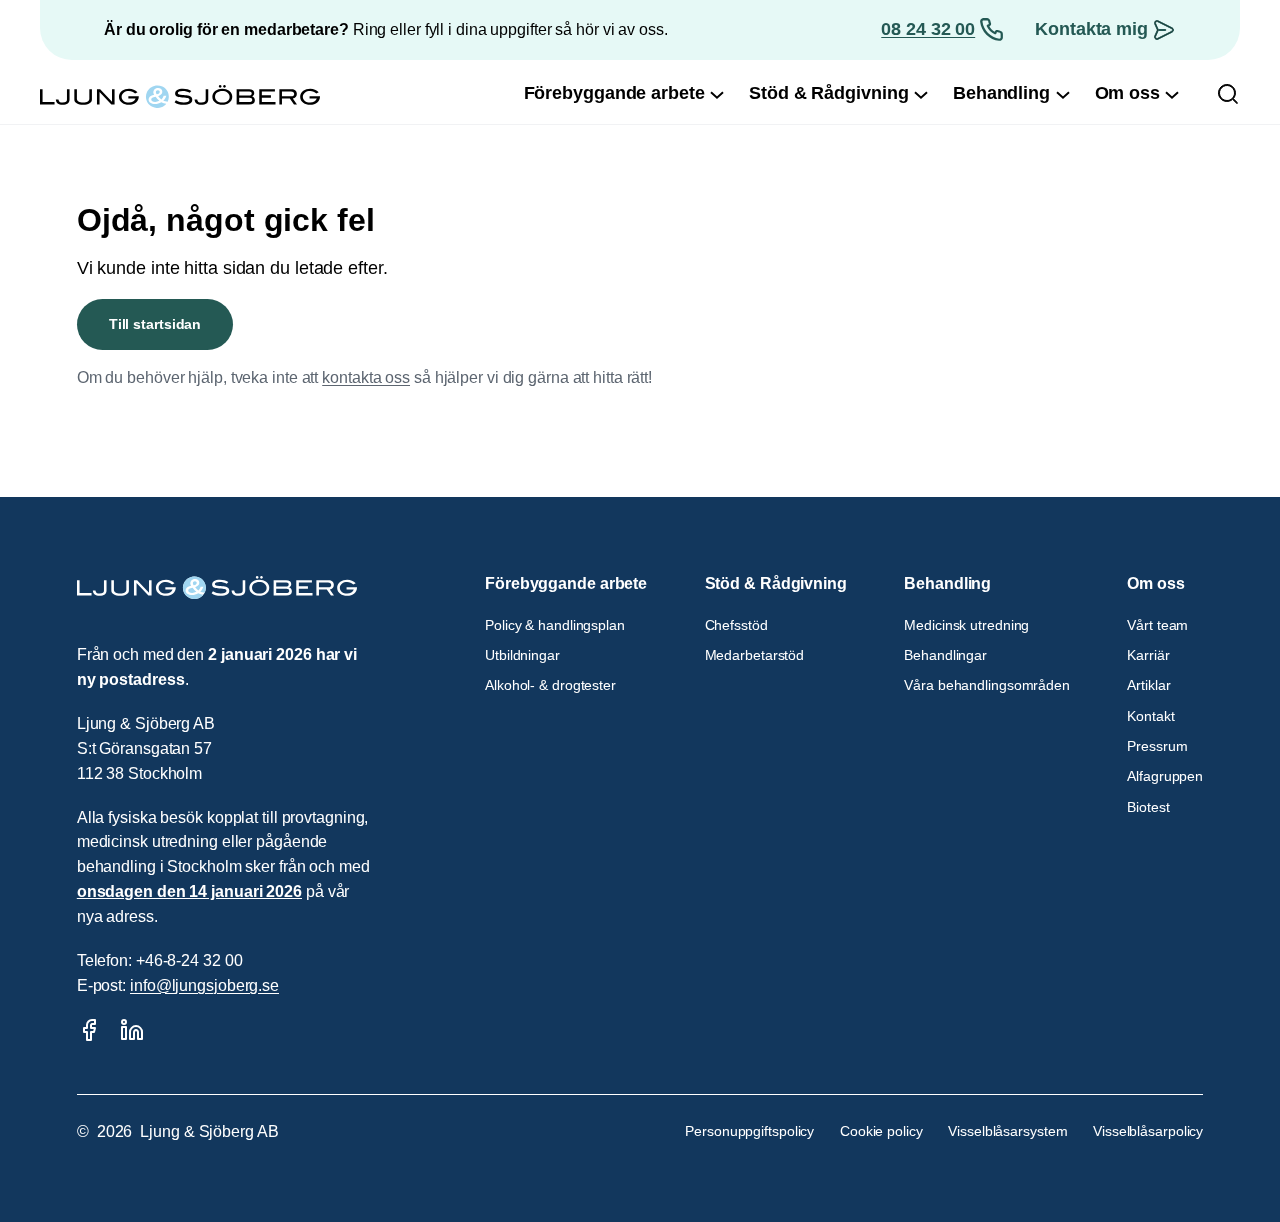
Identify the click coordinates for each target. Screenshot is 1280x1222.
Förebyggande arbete (566, 583)
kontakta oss (366, 377)
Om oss (1155, 583)
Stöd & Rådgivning (776, 583)
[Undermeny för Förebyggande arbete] (717, 94)
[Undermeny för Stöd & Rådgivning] (921, 94)
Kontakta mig (1091, 29)
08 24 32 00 (928, 29)
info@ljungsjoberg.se (204, 985)
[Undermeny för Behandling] (1063, 94)
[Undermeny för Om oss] (1172, 94)
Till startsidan (155, 324)
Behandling (947, 583)
